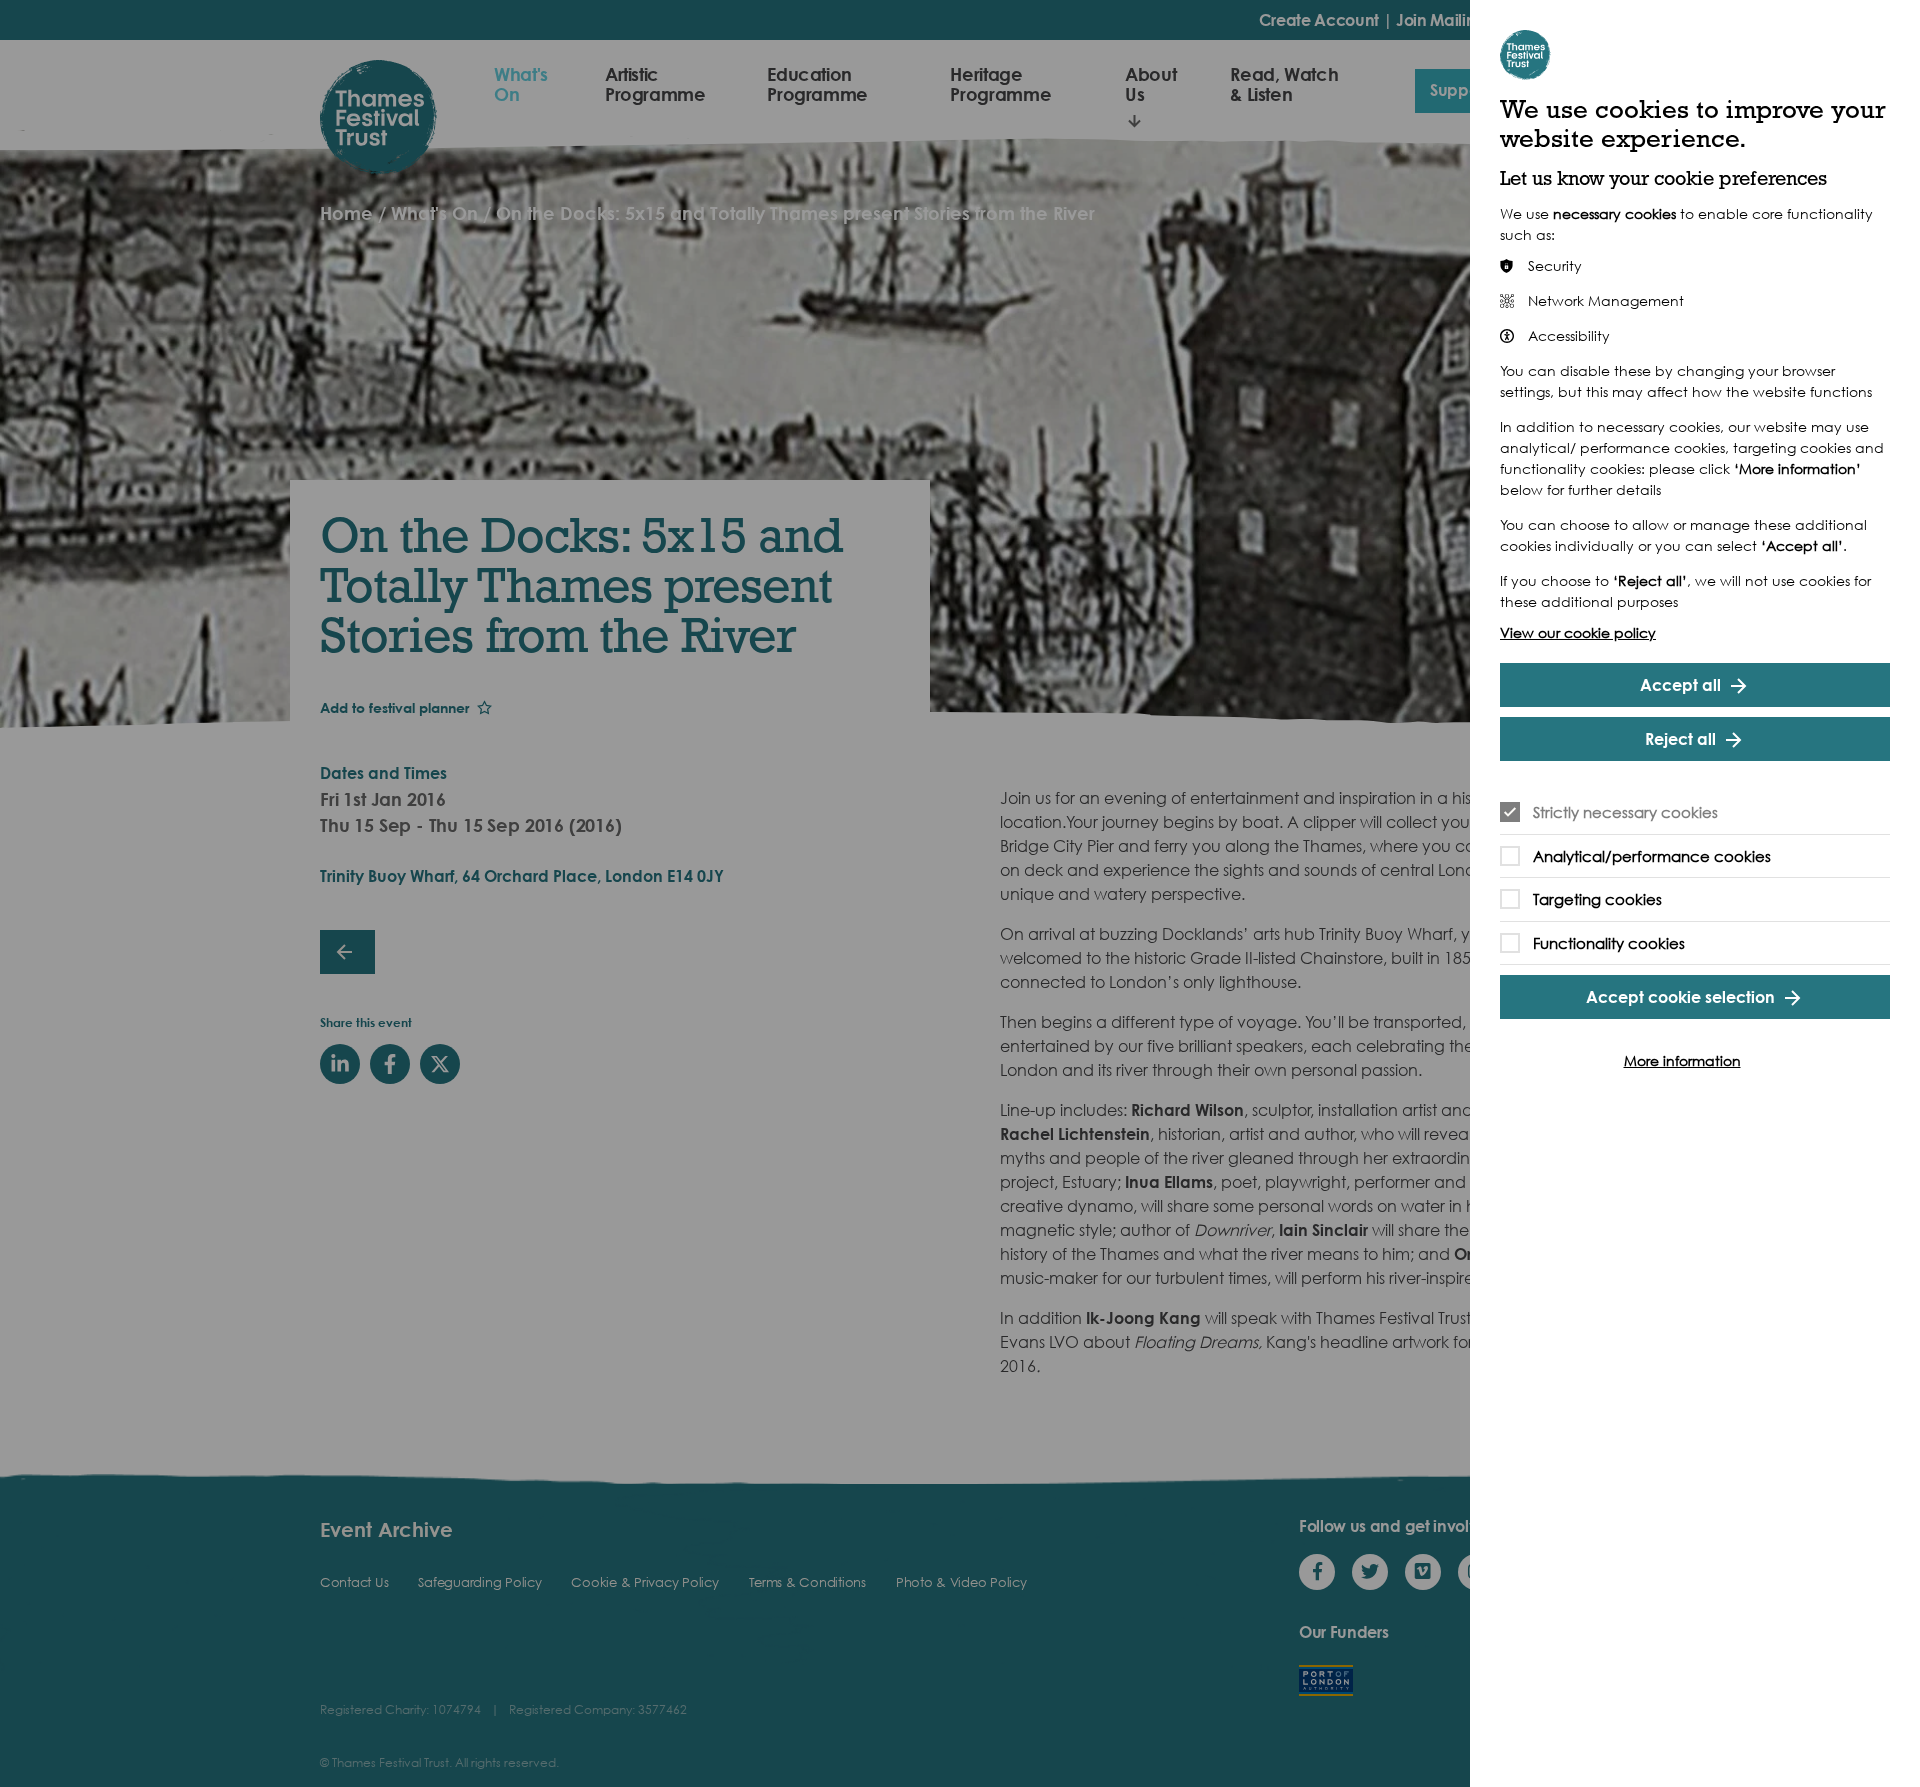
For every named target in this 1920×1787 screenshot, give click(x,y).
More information (1682, 1060)
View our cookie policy (1578, 632)
